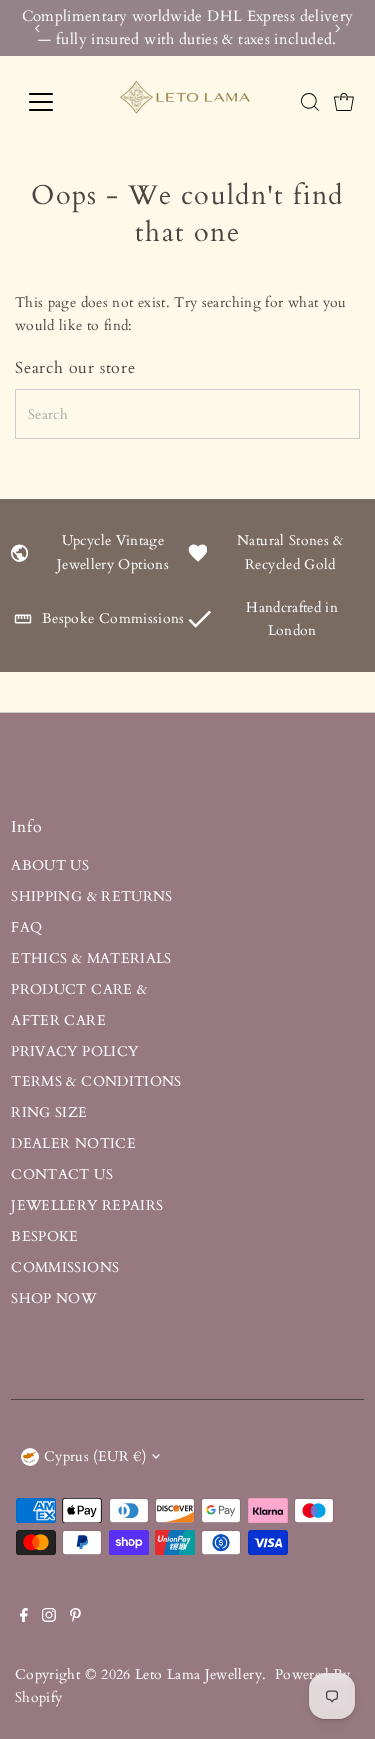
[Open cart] (344, 102)
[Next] (337, 28)
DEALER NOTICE (73, 1143)
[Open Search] (310, 102)
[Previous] (37, 28)
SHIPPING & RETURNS (92, 896)
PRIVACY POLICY (74, 1051)
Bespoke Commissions (113, 618)
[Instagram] (49, 1618)
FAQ (26, 927)
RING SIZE (49, 1112)
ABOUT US (50, 865)
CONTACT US (62, 1174)
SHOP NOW (53, 1298)
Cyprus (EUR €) (95, 1456)
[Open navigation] (56, 102)
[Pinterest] (75, 1618)
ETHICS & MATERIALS (91, 958)
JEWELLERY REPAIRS (87, 1205)
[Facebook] (24, 1618)
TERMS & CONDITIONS (96, 1081)
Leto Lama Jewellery (198, 1674)
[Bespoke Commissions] (23, 623)
